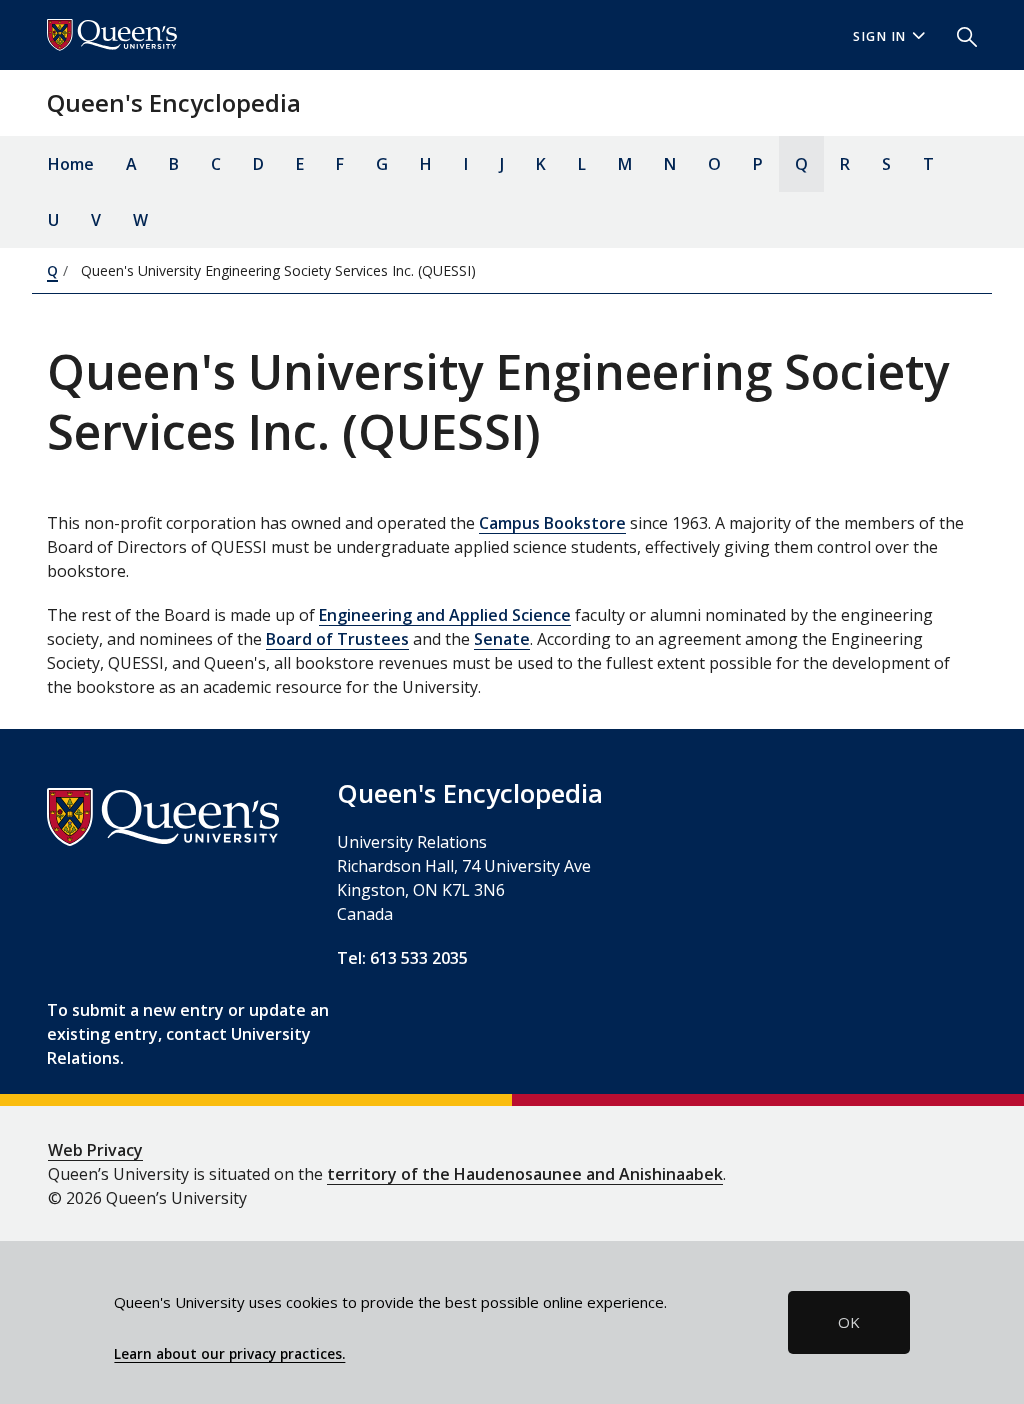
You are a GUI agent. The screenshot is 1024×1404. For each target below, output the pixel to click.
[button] (959, 35)
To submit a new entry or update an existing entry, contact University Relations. (188, 1034)
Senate (502, 639)
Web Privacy (95, 1150)
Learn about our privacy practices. (229, 1354)
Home (71, 164)
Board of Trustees (337, 639)
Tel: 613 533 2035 (402, 958)
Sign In (880, 36)
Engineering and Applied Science (445, 615)
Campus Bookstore (552, 523)
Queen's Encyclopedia (174, 102)
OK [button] (849, 1322)
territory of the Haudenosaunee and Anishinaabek (525, 1174)
